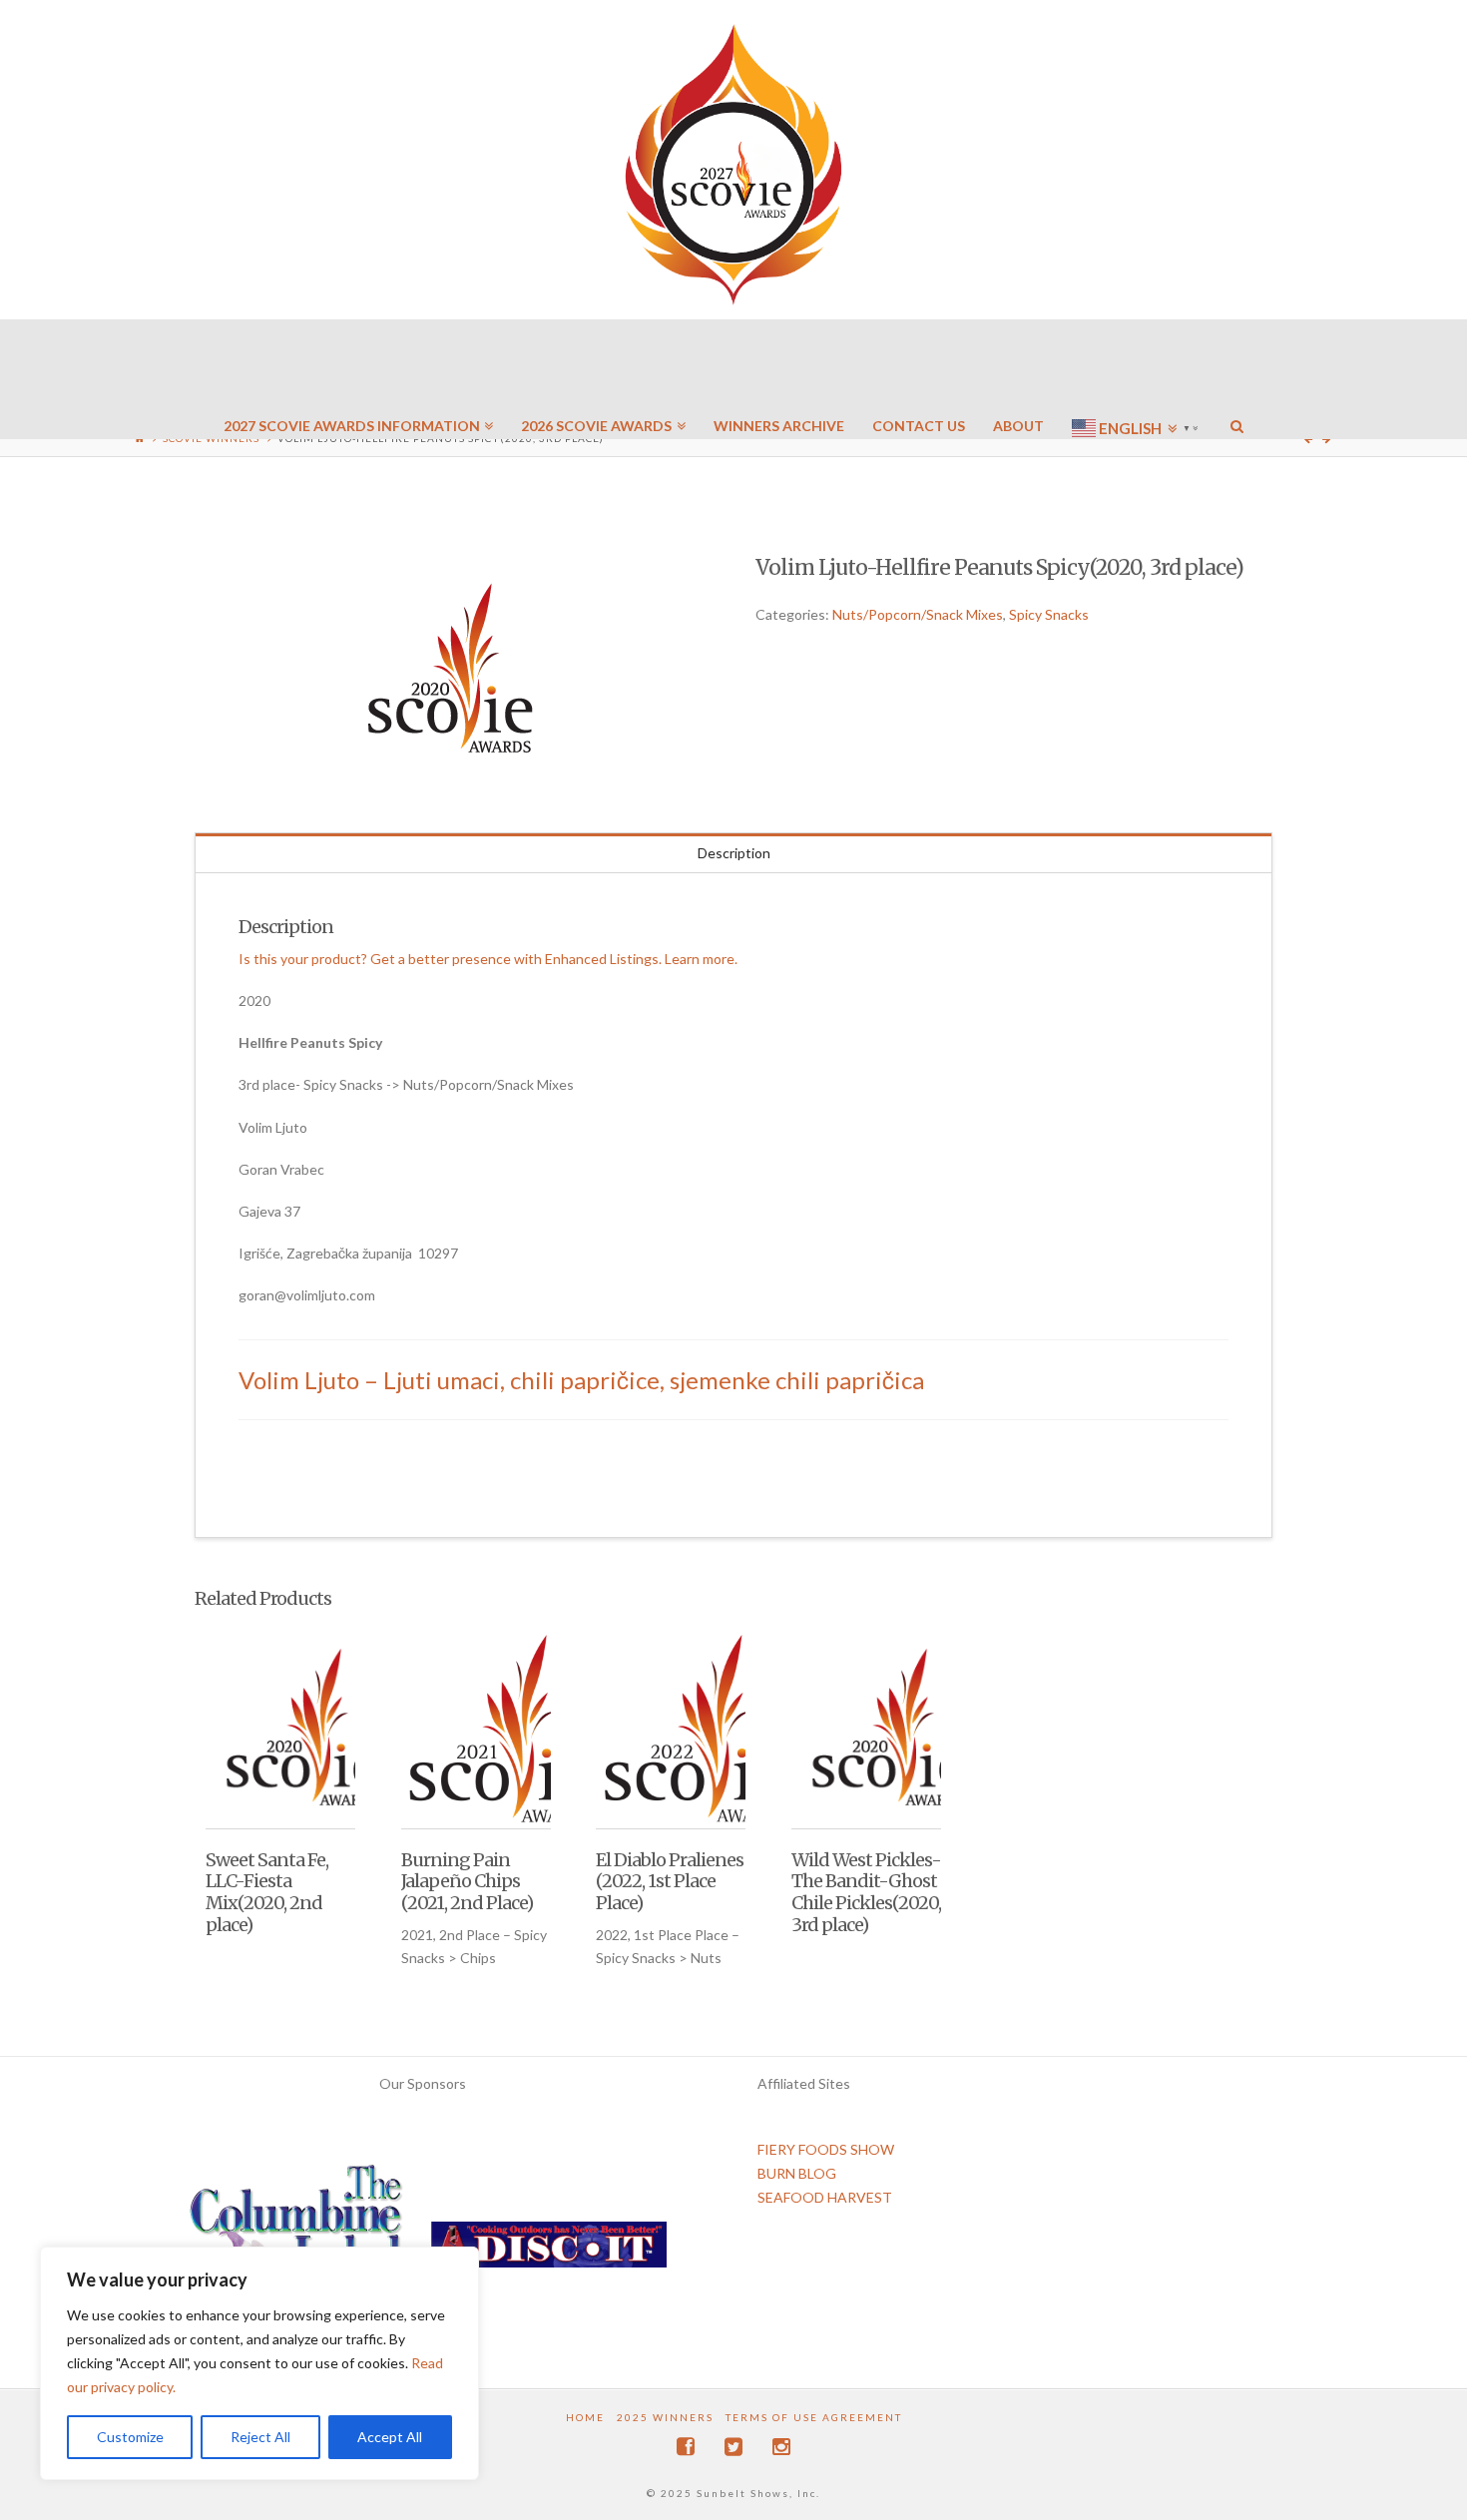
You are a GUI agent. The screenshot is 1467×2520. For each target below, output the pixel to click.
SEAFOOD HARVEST (825, 2197)
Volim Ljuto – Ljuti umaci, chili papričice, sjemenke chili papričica (581, 1380)
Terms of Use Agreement (814, 2417)
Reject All (260, 2437)
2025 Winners (665, 2417)
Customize (130, 2437)
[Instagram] (781, 2447)
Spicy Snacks (1049, 614)
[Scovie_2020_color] (453, 670)
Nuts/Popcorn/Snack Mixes (918, 614)
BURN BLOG (797, 2173)
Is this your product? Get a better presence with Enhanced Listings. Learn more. (488, 959)
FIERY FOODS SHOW (826, 2149)
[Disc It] (549, 2252)
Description (734, 853)
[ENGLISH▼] (1137, 369)
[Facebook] (686, 2447)
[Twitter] (733, 2447)
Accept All (390, 2437)
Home (585, 2417)
